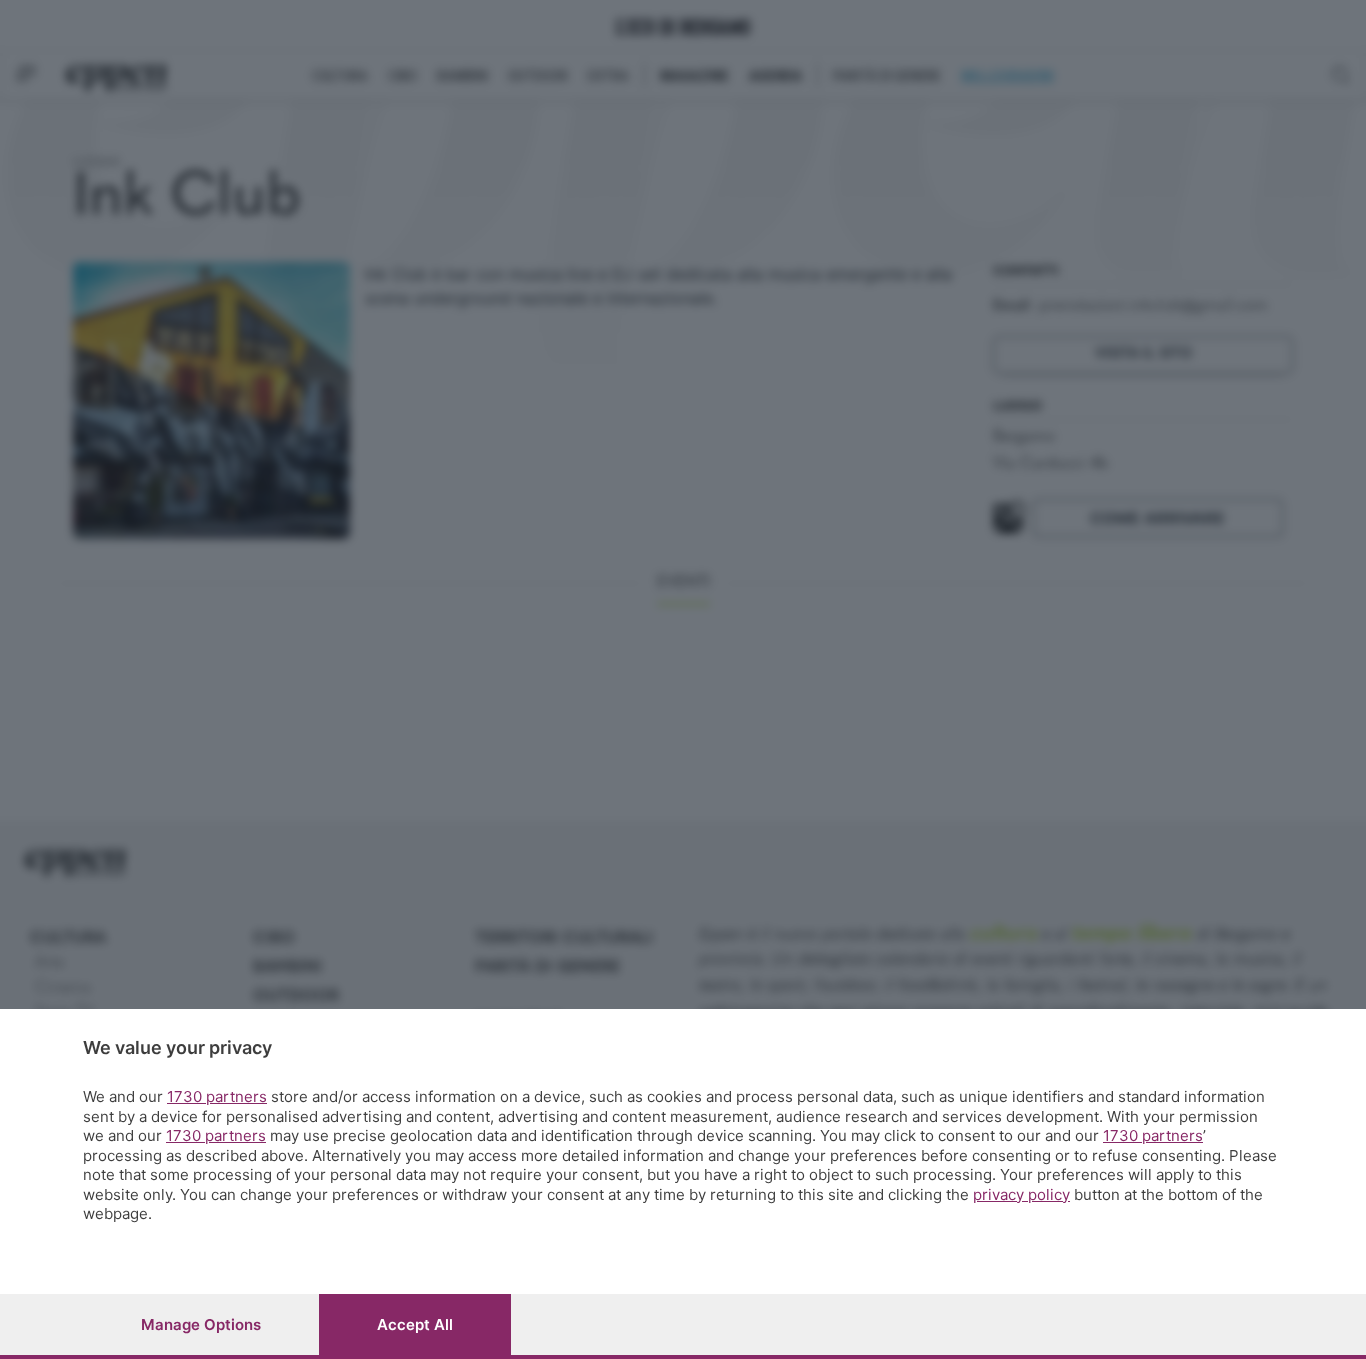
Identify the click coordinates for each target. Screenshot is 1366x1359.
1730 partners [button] (217, 1096)
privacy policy (1021, 1194)
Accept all (415, 1324)
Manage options (201, 1324)
